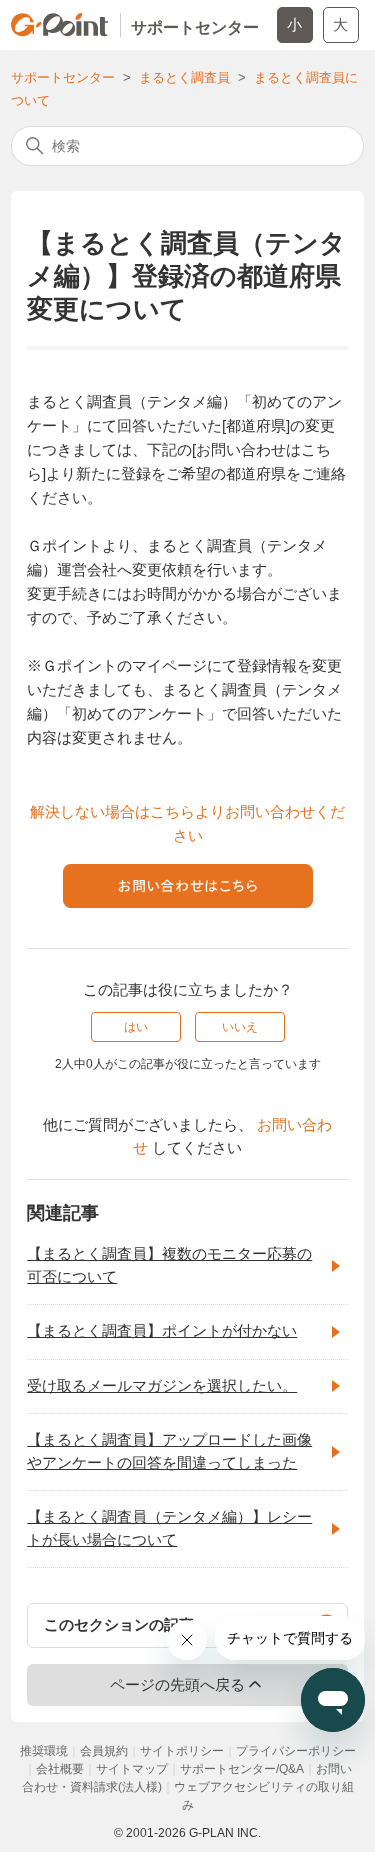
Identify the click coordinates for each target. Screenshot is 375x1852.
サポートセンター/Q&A (242, 1769)
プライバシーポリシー (296, 1751)
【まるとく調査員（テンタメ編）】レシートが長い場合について (169, 1528)
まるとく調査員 (184, 77)
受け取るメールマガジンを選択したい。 (162, 1385)
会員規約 (104, 1751)
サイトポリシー (182, 1751)
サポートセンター (63, 77)
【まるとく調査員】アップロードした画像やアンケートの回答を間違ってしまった (169, 1451)
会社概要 (60, 1769)
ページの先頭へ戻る (177, 1684)
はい (136, 1027)
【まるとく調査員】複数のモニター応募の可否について (169, 1265)
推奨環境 (44, 1751)
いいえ (240, 1027)
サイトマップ (132, 1769)
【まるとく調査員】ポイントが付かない (162, 1330)
